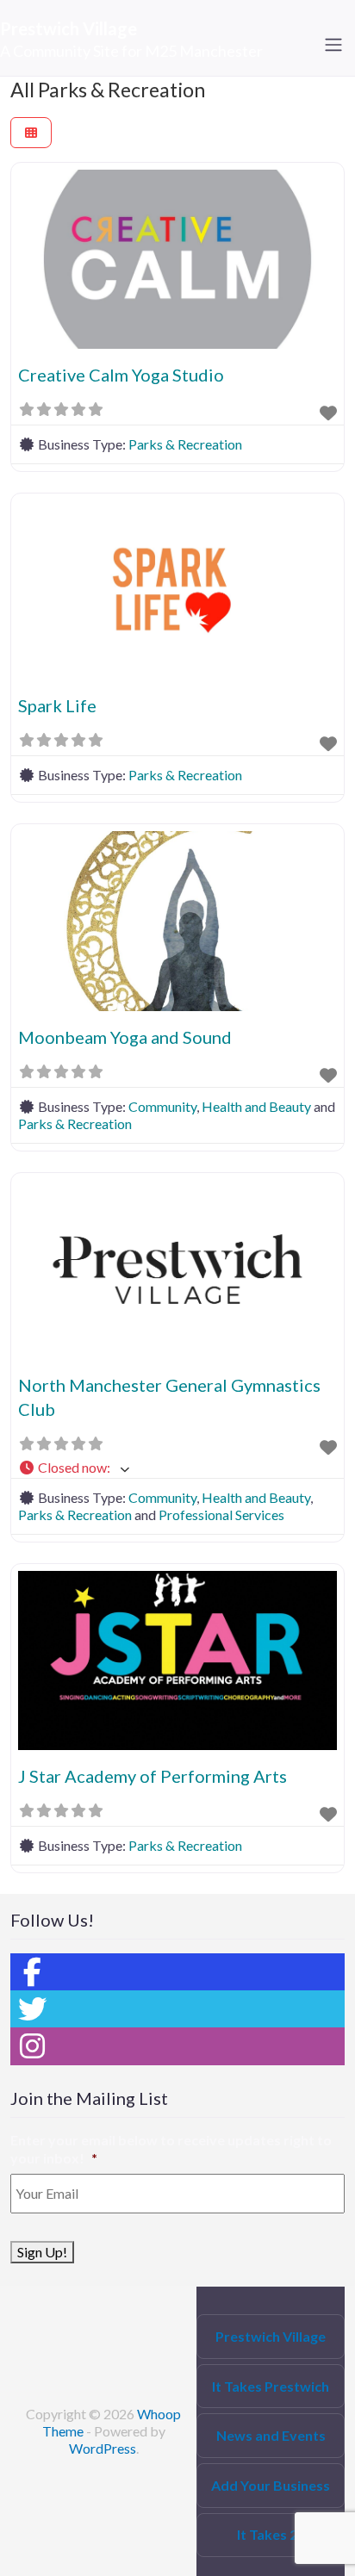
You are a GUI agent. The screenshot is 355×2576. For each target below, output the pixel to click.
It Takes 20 (271, 2534)
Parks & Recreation (185, 444)
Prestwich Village (69, 28)
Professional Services (221, 1515)
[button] (177, 1468)
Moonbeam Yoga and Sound (125, 1037)
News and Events (271, 2435)
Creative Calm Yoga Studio (121, 375)
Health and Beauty (256, 1106)
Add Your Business (271, 2485)
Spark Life (57, 705)
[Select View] (31, 133)
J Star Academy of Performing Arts (153, 1776)
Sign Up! (42, 2252)
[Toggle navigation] (333, 45)
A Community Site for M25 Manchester (131, 51)
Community (162, 1106)
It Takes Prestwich (271, 2386)
